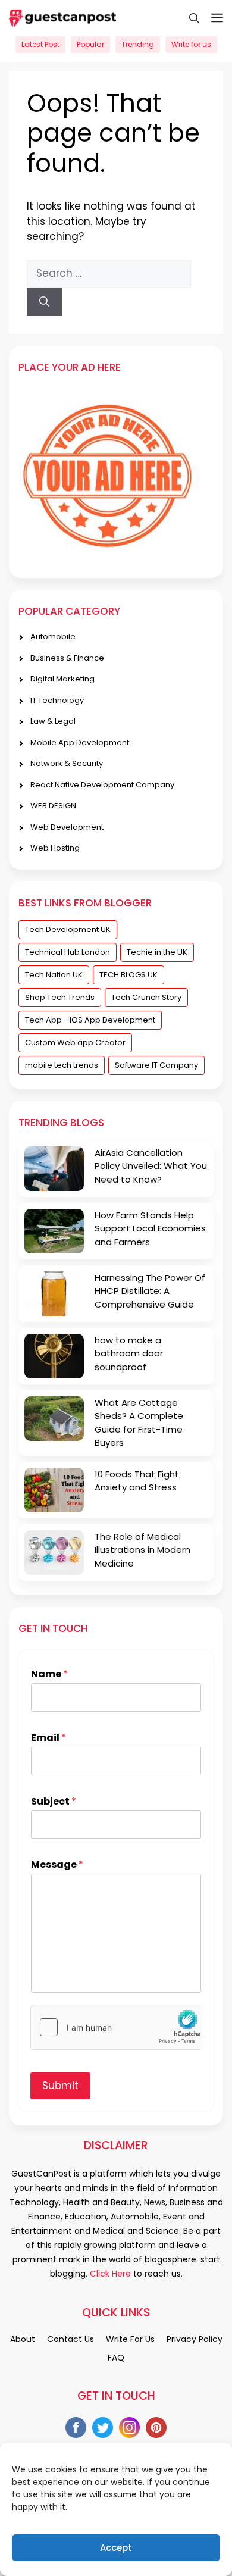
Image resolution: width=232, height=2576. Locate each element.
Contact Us (70, 2339)
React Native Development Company (102, 785)
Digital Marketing (62, 679)
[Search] (44, 302)
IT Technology (57, 700)
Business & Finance (67, 658)
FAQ (116, 2358)
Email (48, 1738)
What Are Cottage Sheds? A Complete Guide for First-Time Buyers (139, 1423)
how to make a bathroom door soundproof (129, 1353)
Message (57, 1865)
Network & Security (67, 763)
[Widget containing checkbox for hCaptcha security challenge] (116, 2027)
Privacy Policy (195, 2339)
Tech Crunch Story (146, 997)
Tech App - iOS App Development (90, 1020)
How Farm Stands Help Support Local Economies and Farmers (150, 1228)
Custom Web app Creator (75, 1042)
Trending (138, 44)
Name (49, 1675)
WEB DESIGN (53, 806)
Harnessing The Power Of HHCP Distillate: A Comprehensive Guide (150, 1291)
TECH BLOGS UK (128, 975)
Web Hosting (55, 848)
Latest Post (40, 44)
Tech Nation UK (54, 975)
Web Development (67, 827)
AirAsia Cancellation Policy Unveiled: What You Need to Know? (151, 1166)
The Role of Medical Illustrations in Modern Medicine (142, 1550)
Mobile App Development (80, 743)
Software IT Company (156, 1065)
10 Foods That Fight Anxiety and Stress (137, 1481)
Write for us (191, 44)
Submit (60, 2086)
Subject (54, 1802)
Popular (90, 44)
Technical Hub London (68, 952)
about (23, 2339)
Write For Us (130, 2339)
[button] (188, 18)
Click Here (109, 2274)
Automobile (53, 637)
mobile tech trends (62, 1065)
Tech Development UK (68, 929)
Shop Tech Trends (60, 997)
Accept (116, 2548)
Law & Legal (53, 721)
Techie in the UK (157, 952)
